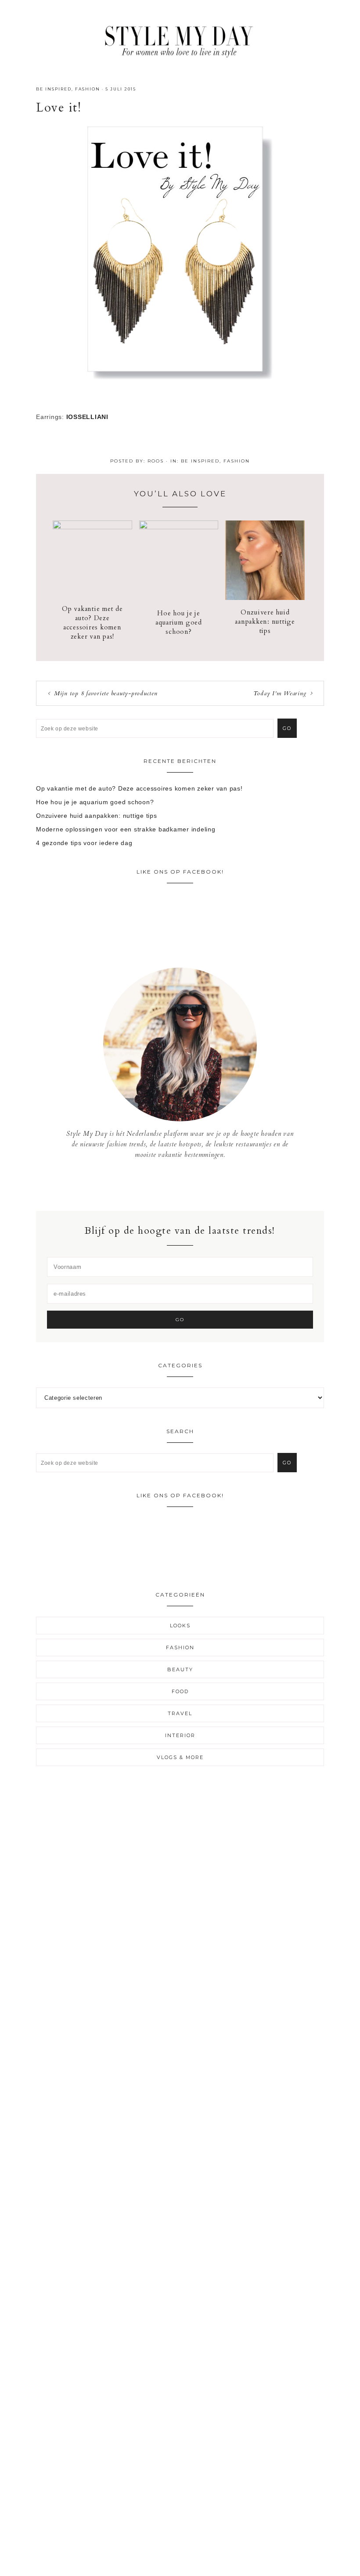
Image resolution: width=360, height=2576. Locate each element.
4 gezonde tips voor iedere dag (84, 843)
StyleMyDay (180, 39)
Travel (180, 1713)
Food (180, 1691)
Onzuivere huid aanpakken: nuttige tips (265, 621)
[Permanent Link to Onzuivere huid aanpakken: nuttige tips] (265, 598)
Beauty (180, 1669)
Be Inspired (54, 89)
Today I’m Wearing (280, 693)
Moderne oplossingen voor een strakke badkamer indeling (126, 829)
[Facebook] (174, 1185)
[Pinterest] (187, 1185)
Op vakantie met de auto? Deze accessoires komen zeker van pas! (92, 623)
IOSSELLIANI (87, 417)
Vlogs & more (180, 1757)
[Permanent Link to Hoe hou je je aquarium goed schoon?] (179, 527)
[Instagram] (180, 1185)
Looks (180, 1626)
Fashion (88, 89)
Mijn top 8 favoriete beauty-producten (106, 693)
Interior (180, 1735)
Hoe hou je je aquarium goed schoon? (179, 622)
